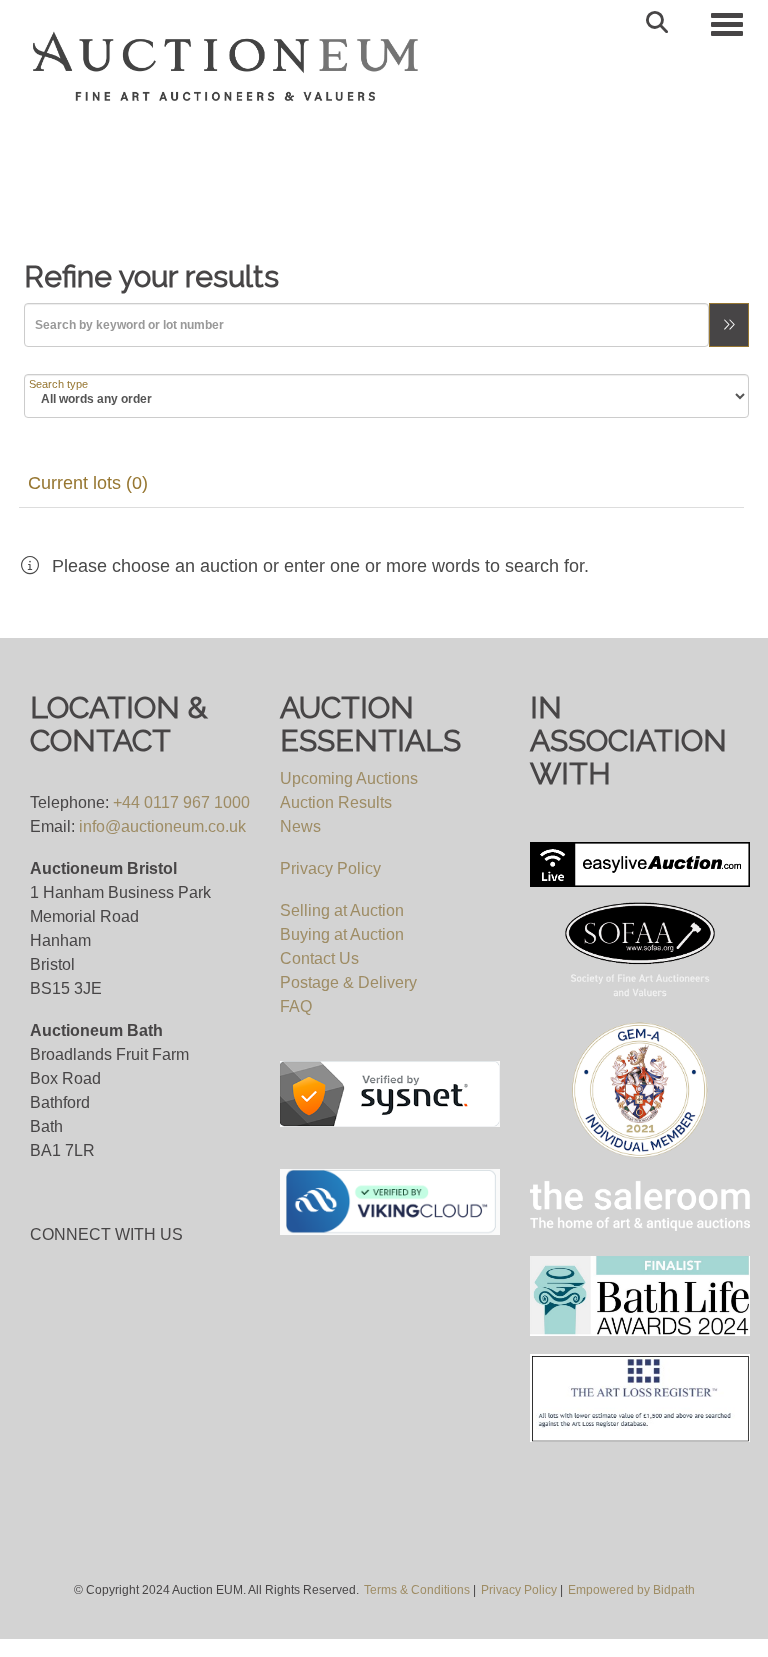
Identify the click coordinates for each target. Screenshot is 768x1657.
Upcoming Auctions (349, 778)
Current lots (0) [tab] (88, 483)
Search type (58, 384)
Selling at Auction (342, 910)
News (300, 826)
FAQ (296, 1006)
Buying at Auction (342, 934)
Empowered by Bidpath (631, 1590)
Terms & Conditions (417, 1590)
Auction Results (336, 802)
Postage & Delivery (348, 982)
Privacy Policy (330, 868)
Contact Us (319, 958)
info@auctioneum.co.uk (162, 826)
